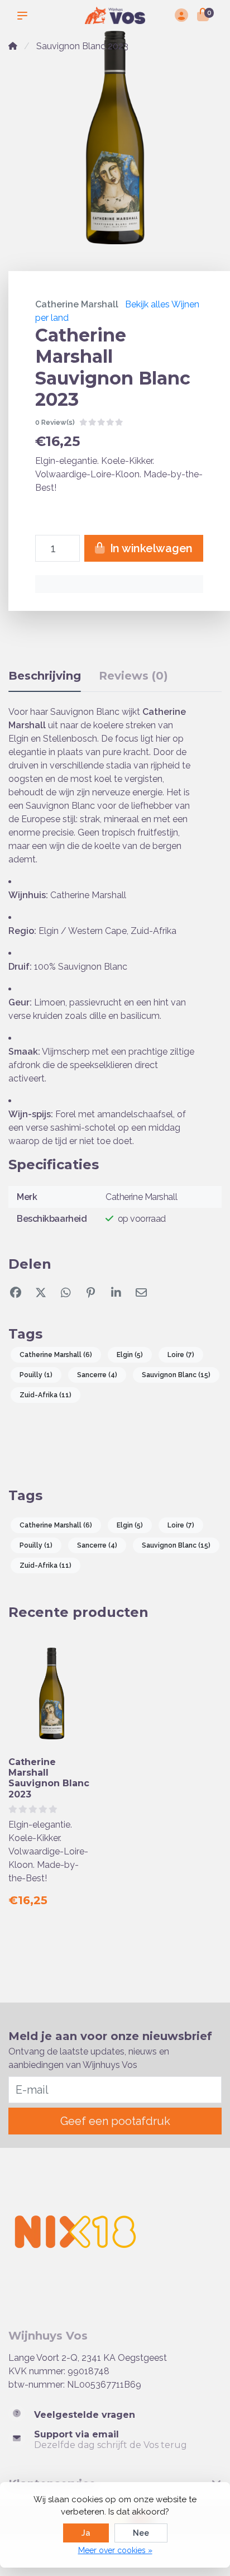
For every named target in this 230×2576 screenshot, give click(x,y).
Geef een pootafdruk (115, 2121)
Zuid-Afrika (45, 1395)
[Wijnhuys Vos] (115, 15)
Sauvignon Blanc (176, 1375)
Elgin (130, 1355)
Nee (141, 2533)
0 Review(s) (55, 422)
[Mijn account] (181, 16)
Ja (86, 2533)
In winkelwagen (150, 548)
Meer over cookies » (115, 2550)
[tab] (133, 678)
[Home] (13, 46)
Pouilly (36, 1375)
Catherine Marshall (77, 304)
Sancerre (97, 1375)
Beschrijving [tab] (45, 676)
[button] (25, 16)
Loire (181, 1355)
